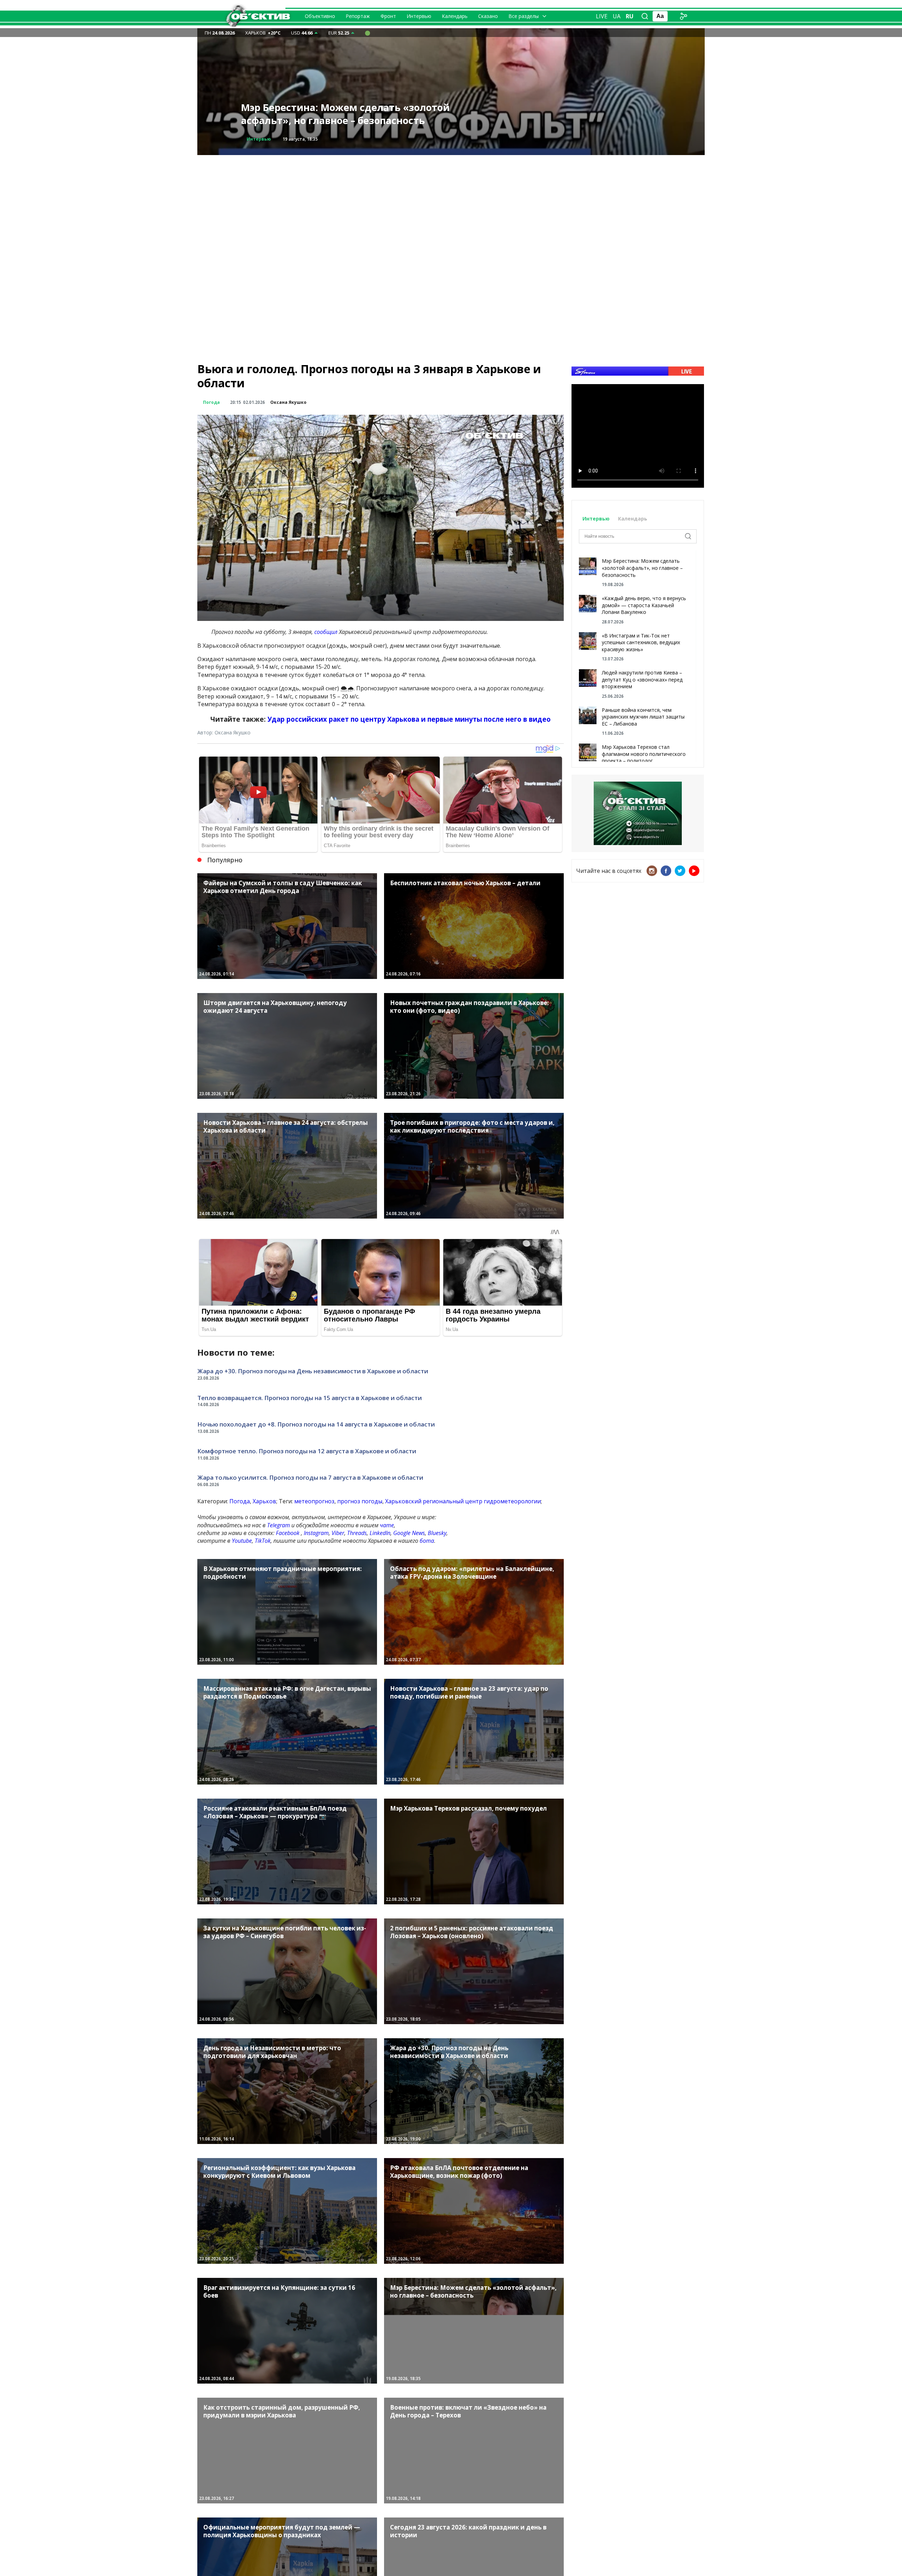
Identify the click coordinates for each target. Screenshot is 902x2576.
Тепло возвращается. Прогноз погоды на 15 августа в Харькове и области (310, 1398)
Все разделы (524, 16)
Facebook (288, 1533)
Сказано (488, 16)
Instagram (316, 1533)
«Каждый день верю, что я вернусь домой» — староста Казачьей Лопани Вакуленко (644, 605)
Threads (357, 1533)
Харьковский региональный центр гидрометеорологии (463, 1501)
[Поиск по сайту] (645, 16)
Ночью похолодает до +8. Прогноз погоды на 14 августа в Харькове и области (316, 1424)
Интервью (419, 16)
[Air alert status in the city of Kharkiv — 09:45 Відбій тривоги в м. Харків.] (367, 33)
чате (387, 1525)
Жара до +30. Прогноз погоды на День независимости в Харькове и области (313, 1371)
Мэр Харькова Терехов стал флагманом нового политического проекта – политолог (644, 754)
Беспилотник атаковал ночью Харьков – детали (341, 114)
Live (602, 16)
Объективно (320, 16)
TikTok (263, 1541)
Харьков (264, 1501)
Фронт (388, 16)
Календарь (455, 16)
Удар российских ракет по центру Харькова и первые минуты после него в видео (409, 719)
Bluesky (437, 1533)
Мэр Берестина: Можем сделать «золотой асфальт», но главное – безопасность (642, 568)
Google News (409, 1533)
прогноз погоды (360, 1501)
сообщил (326, 632)
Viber (338, 1533)
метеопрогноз (314, 1501)
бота (427, 1541)
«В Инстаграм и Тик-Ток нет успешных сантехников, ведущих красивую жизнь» (641, 642)
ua (617, 16)
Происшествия (264, 139)
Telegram (279, 1525)
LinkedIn (380, 1533)
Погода (211, 402)
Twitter (680, 871)
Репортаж (358, 16)
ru (630, 16)
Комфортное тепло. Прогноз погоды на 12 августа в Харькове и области (307, 1451)
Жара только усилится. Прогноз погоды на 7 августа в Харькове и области (310, 1477)
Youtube (242, 1541)
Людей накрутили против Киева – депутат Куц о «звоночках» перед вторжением (642, 679)
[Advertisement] (451, 204)
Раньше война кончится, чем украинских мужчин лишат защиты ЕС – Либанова (643, 717)
